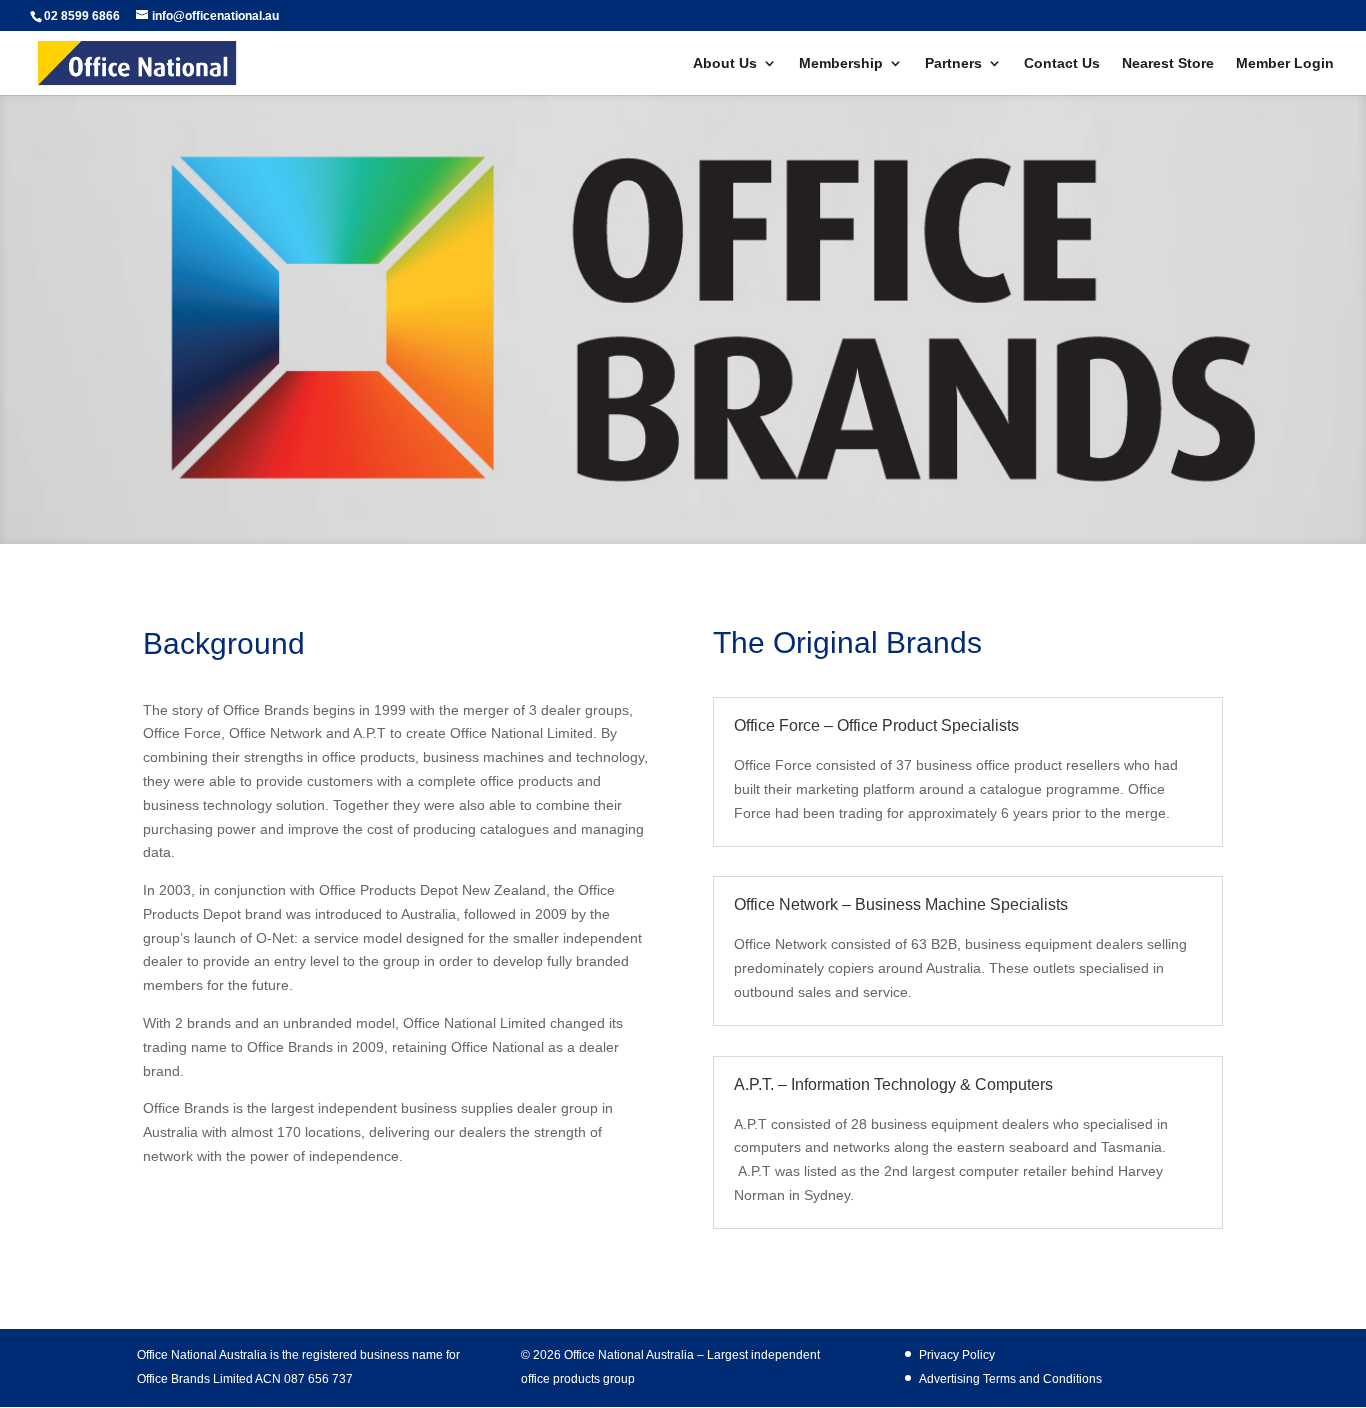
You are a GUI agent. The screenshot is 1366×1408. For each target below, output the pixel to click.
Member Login (1285, 63)
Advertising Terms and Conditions (1010, 1379)
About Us (725, 63)
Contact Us (1062, 63)
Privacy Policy (957, 1355)
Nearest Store (1168, 63)
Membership (841, 63)
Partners (953, 63)
